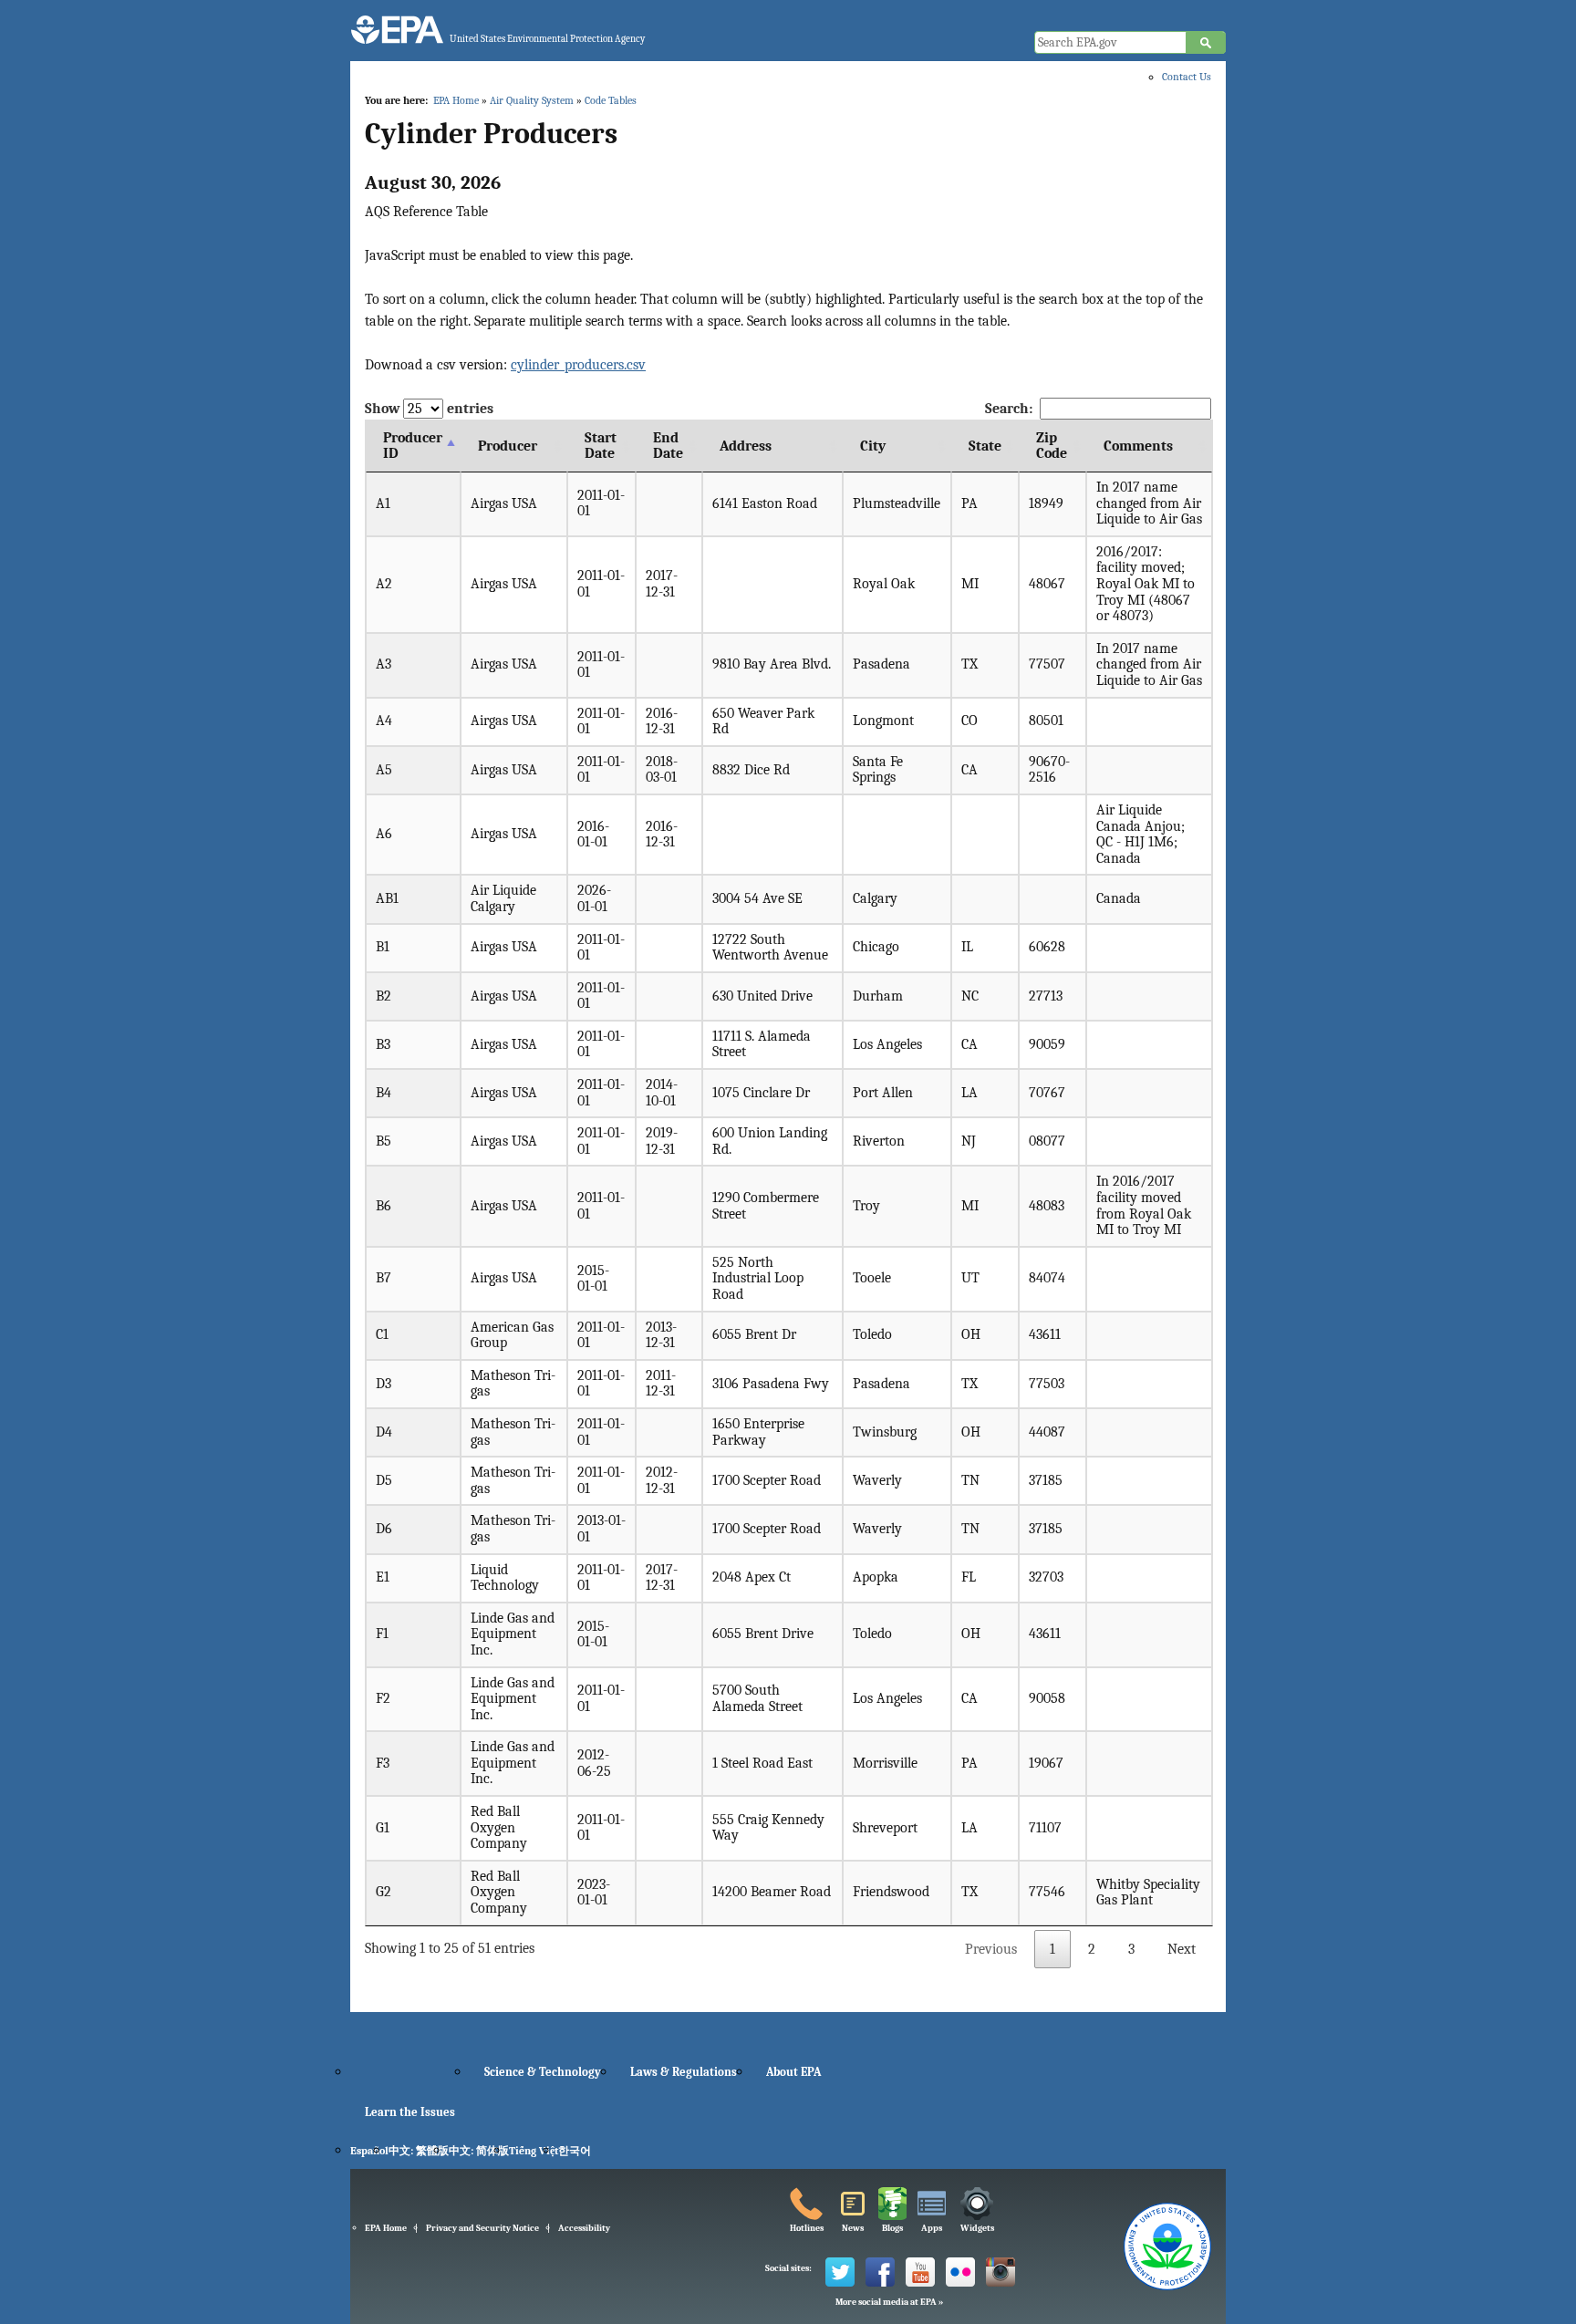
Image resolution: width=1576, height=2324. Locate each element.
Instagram (1001, 2272)
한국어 (575, 2151)
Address (746, 446)
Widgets (977, 2228)
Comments (1138, 446)
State (985, 446)
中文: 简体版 (479, 2151)
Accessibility (584, 2228)
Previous (991, 1949)
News (853, 2228)
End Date (668, 446)
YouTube (920, 2272)
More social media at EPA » (889, 2302)
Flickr (960, 2272)
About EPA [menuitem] (793, 2072)
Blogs (892, 2228)
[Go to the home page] (397, 30)
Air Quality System (532, 100)
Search (1206, 43)
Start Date (601, 446)
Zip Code (1052, 446)
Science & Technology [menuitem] (543, 2072)
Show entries (429, 409)
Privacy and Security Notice (482, 2228)
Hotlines (807, 2228)
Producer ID (413, 446)
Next (1182, 1949)
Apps (932, 2228)
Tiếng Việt (534, 2151)
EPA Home (456, 100)
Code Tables (611, 100)
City (873, 446)
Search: (1009, 409)
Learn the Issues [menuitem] (410, 2112)
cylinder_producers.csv (578, 365)
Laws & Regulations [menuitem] (684, 2072)
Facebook (880, 2272)
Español (369, 2151)
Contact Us (1187, 77)
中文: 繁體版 (419, 2151)
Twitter (840, 2272)
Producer (508, 446)
